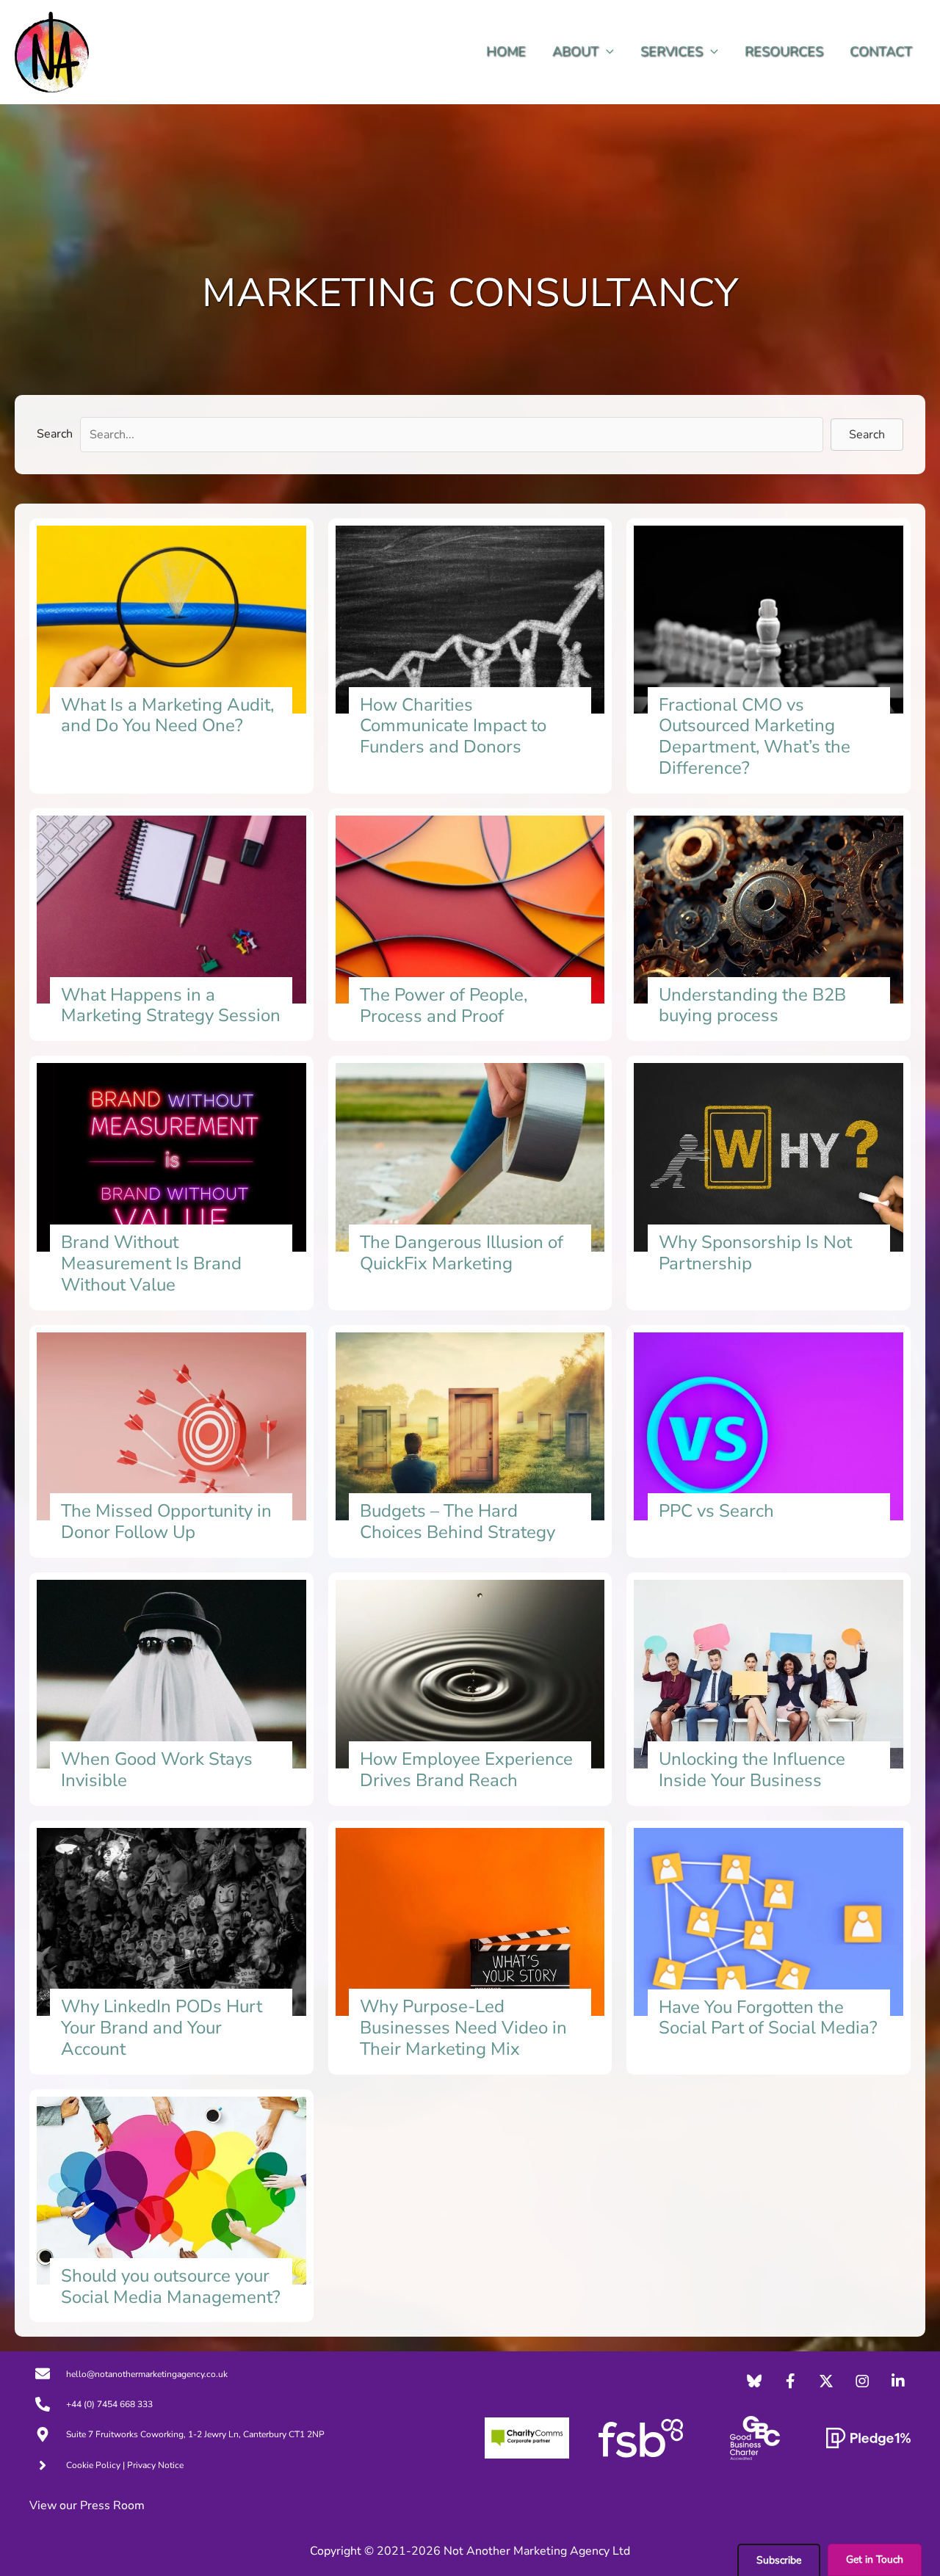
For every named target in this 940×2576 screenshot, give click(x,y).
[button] (606, 52)
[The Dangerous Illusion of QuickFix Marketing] (470, 1183)
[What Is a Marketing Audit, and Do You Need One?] (171, 656)
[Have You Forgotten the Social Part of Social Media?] (769, 1948)
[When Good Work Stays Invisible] (171, 1689)
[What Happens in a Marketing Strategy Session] (171, 925)
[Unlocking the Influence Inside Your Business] (769, 1689)
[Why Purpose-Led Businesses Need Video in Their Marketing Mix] (470, 1948)
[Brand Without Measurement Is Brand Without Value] (171, 1183)
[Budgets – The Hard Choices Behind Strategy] (470, 1442)
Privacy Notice (155, 2465)
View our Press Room (87, 2506)
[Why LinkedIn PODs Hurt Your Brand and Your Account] (171, 1948)
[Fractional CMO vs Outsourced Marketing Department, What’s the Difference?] (769, 656)
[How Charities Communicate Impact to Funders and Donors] (470, 656)
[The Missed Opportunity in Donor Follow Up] (171, 1442)
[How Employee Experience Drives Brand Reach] (470, 1689)
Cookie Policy (93, 2465)
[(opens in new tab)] (527, 2437)
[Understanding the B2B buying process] (769, 925)
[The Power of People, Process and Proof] (470, 925)
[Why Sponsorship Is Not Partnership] (769, 1183)
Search (55, 434)
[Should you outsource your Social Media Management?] (171, 2206)
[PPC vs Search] (769, 1442)
